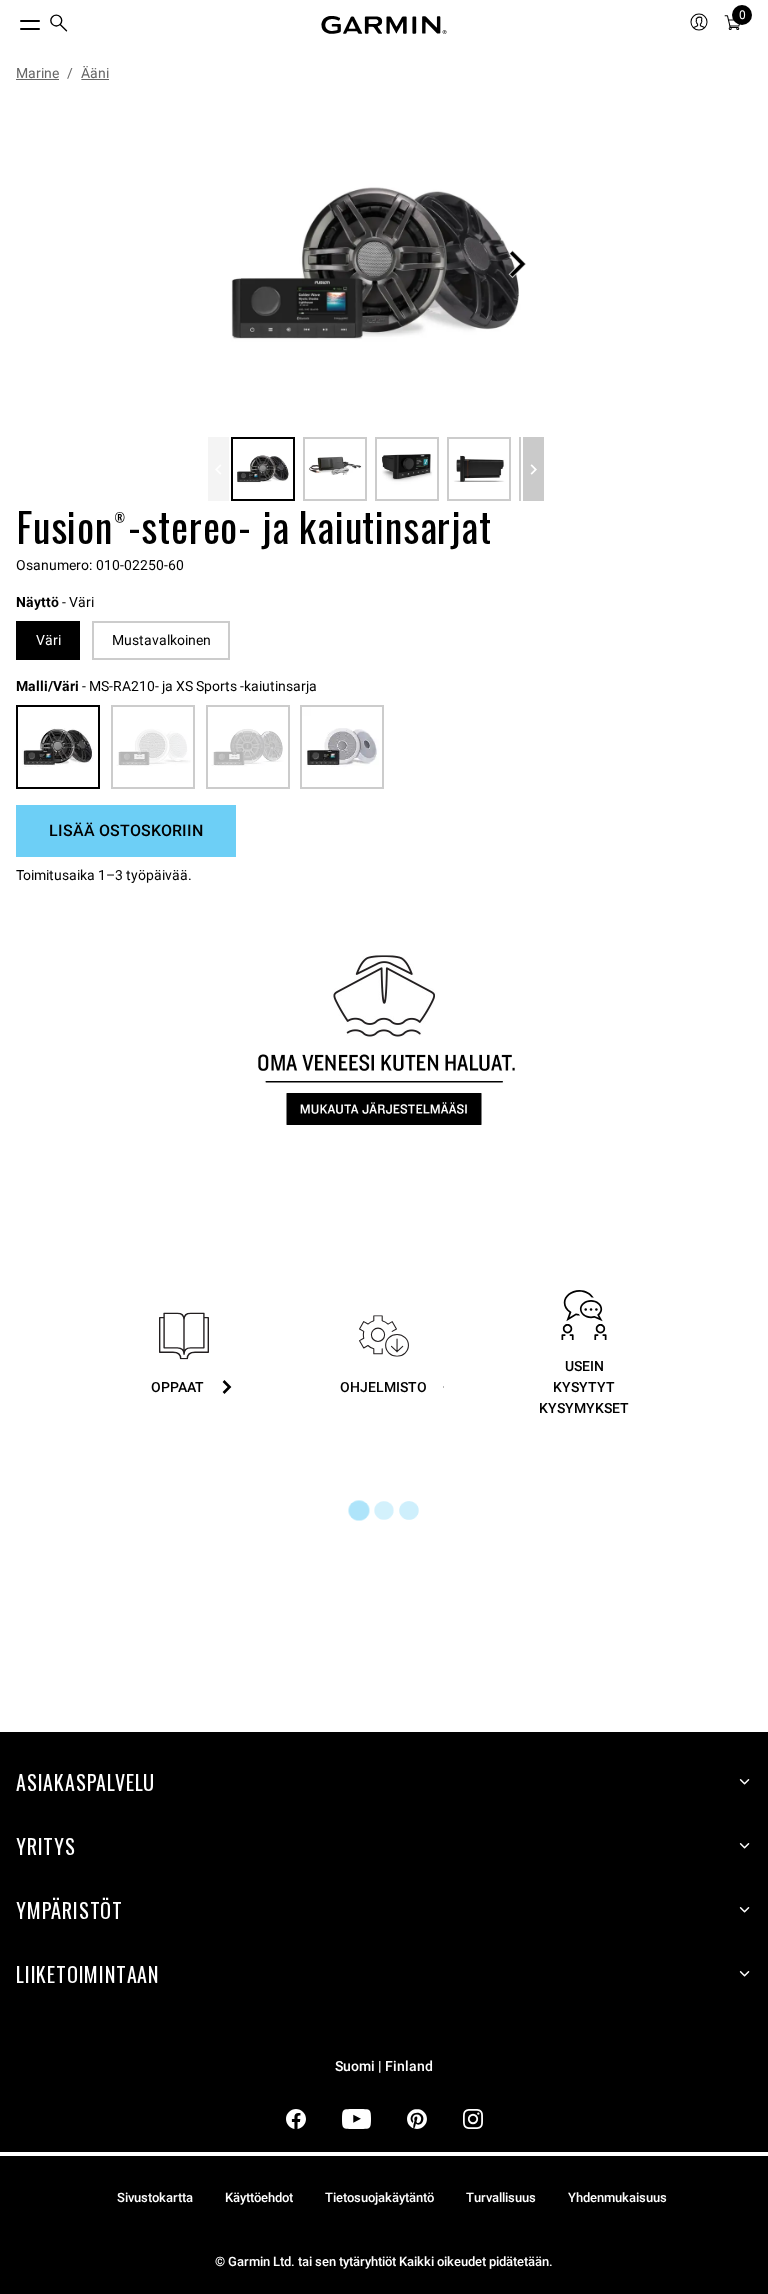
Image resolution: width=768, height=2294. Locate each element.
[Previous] (218, 469)
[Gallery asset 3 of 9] (407, 469)
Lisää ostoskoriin (126, 830)
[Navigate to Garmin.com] (384, 25)
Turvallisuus (501, 2197)
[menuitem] (59, 25)
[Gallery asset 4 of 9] (479, 469)
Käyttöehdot (259, 2197)
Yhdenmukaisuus (617, 2197)
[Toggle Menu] (12, 20)
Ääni (95, 73)
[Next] (517, 264)
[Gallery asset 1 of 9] (376, 264)
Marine (37, 73)
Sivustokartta (155, 2197)
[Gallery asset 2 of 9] (335, 469)
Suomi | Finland (384, 2066)
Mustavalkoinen (161, 640)
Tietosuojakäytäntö (379, 2197)
